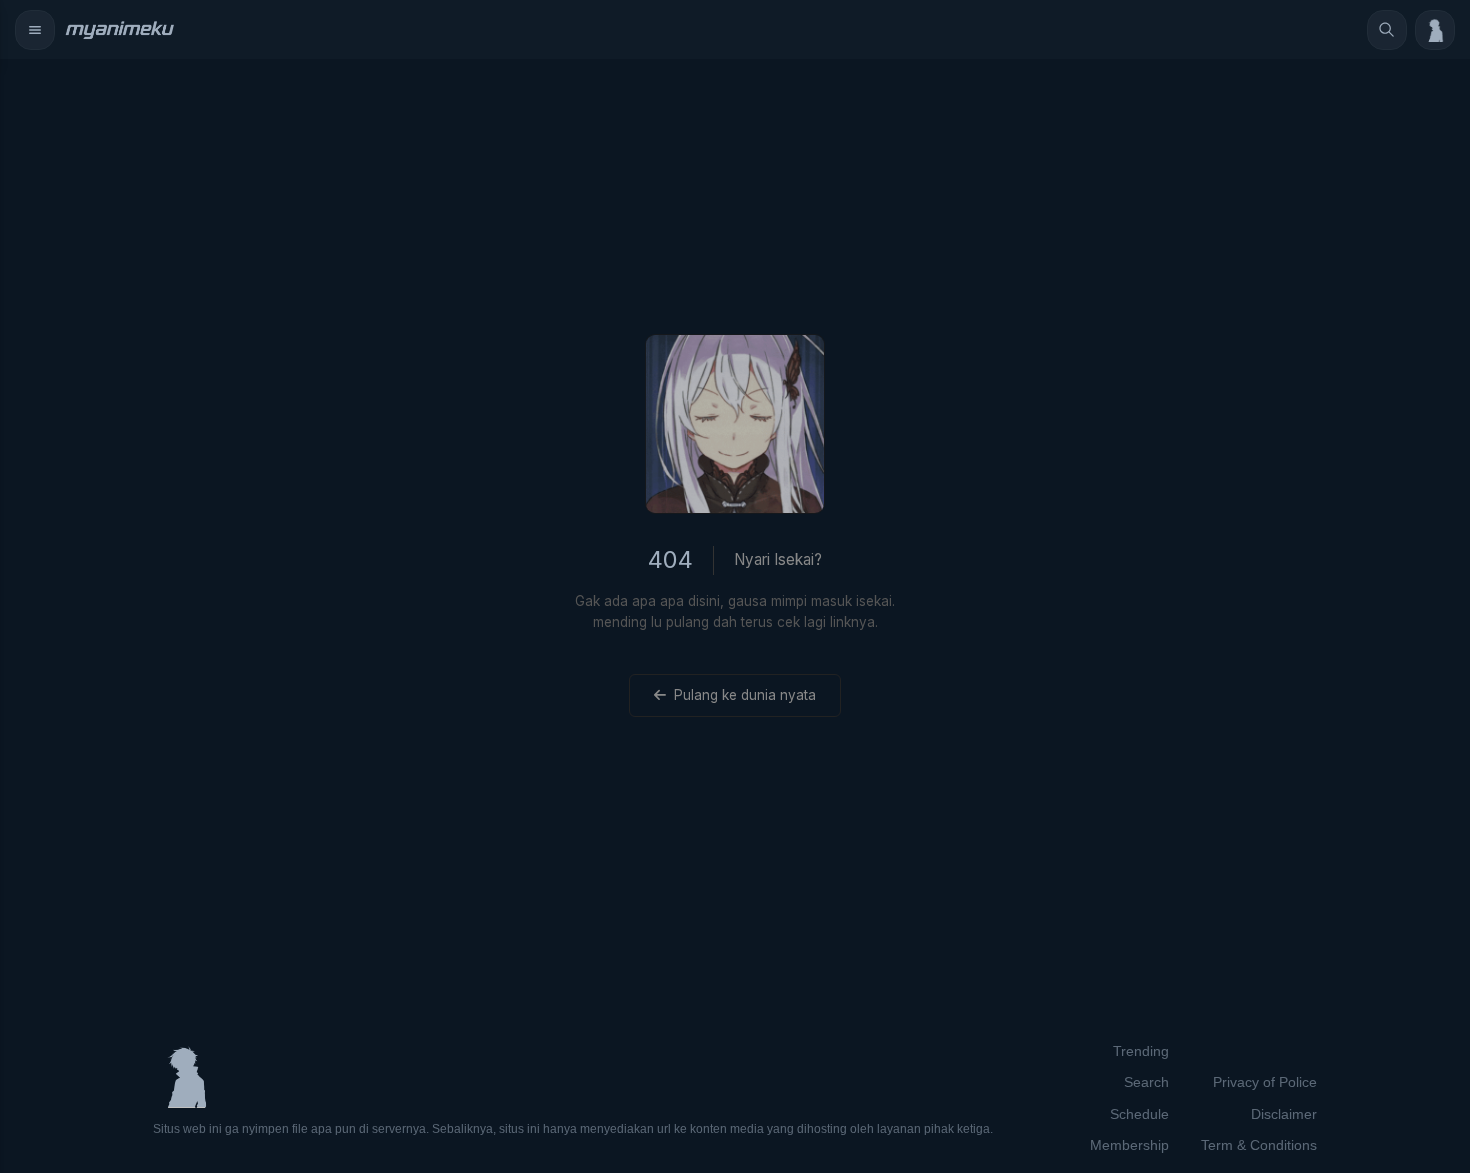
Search (1146, 1082)
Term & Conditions (1259, 1145)
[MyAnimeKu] (119, 30)
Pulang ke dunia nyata (745, 695)
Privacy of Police (1265, 1082)
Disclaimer (1284, 1114)
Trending (1141, 1051)
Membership (1129, 1145)
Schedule (1139, 1114)
